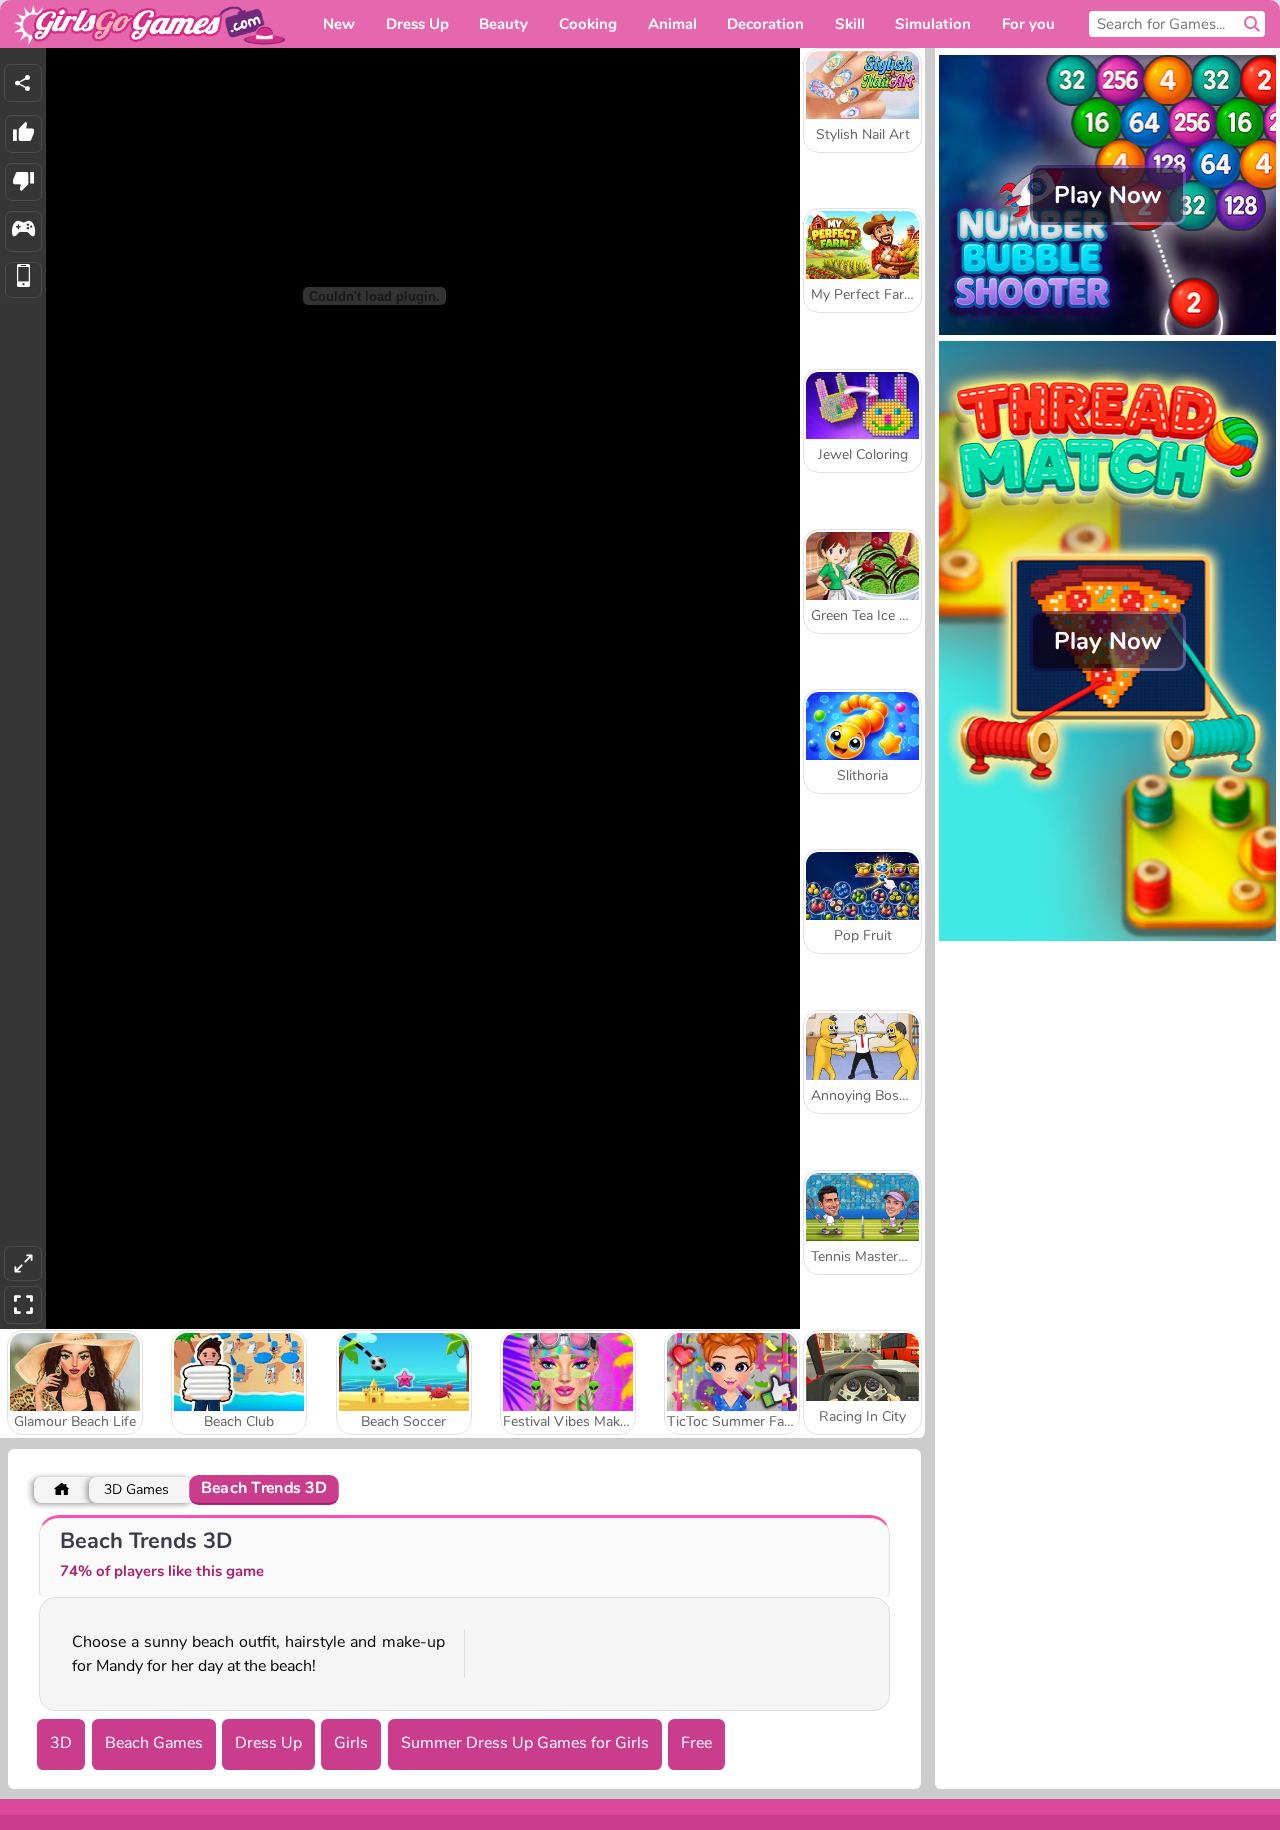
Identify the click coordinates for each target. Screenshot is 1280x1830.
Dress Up (268, 1743)
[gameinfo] (23, 231)
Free (696, 1743)
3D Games (136, 1489)
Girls (351, 1743)
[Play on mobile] (23, 280)
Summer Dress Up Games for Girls (525, 1743)
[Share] (23, 83)
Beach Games (154, 1743)
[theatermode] (23, 1263)
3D (61, 1743)
